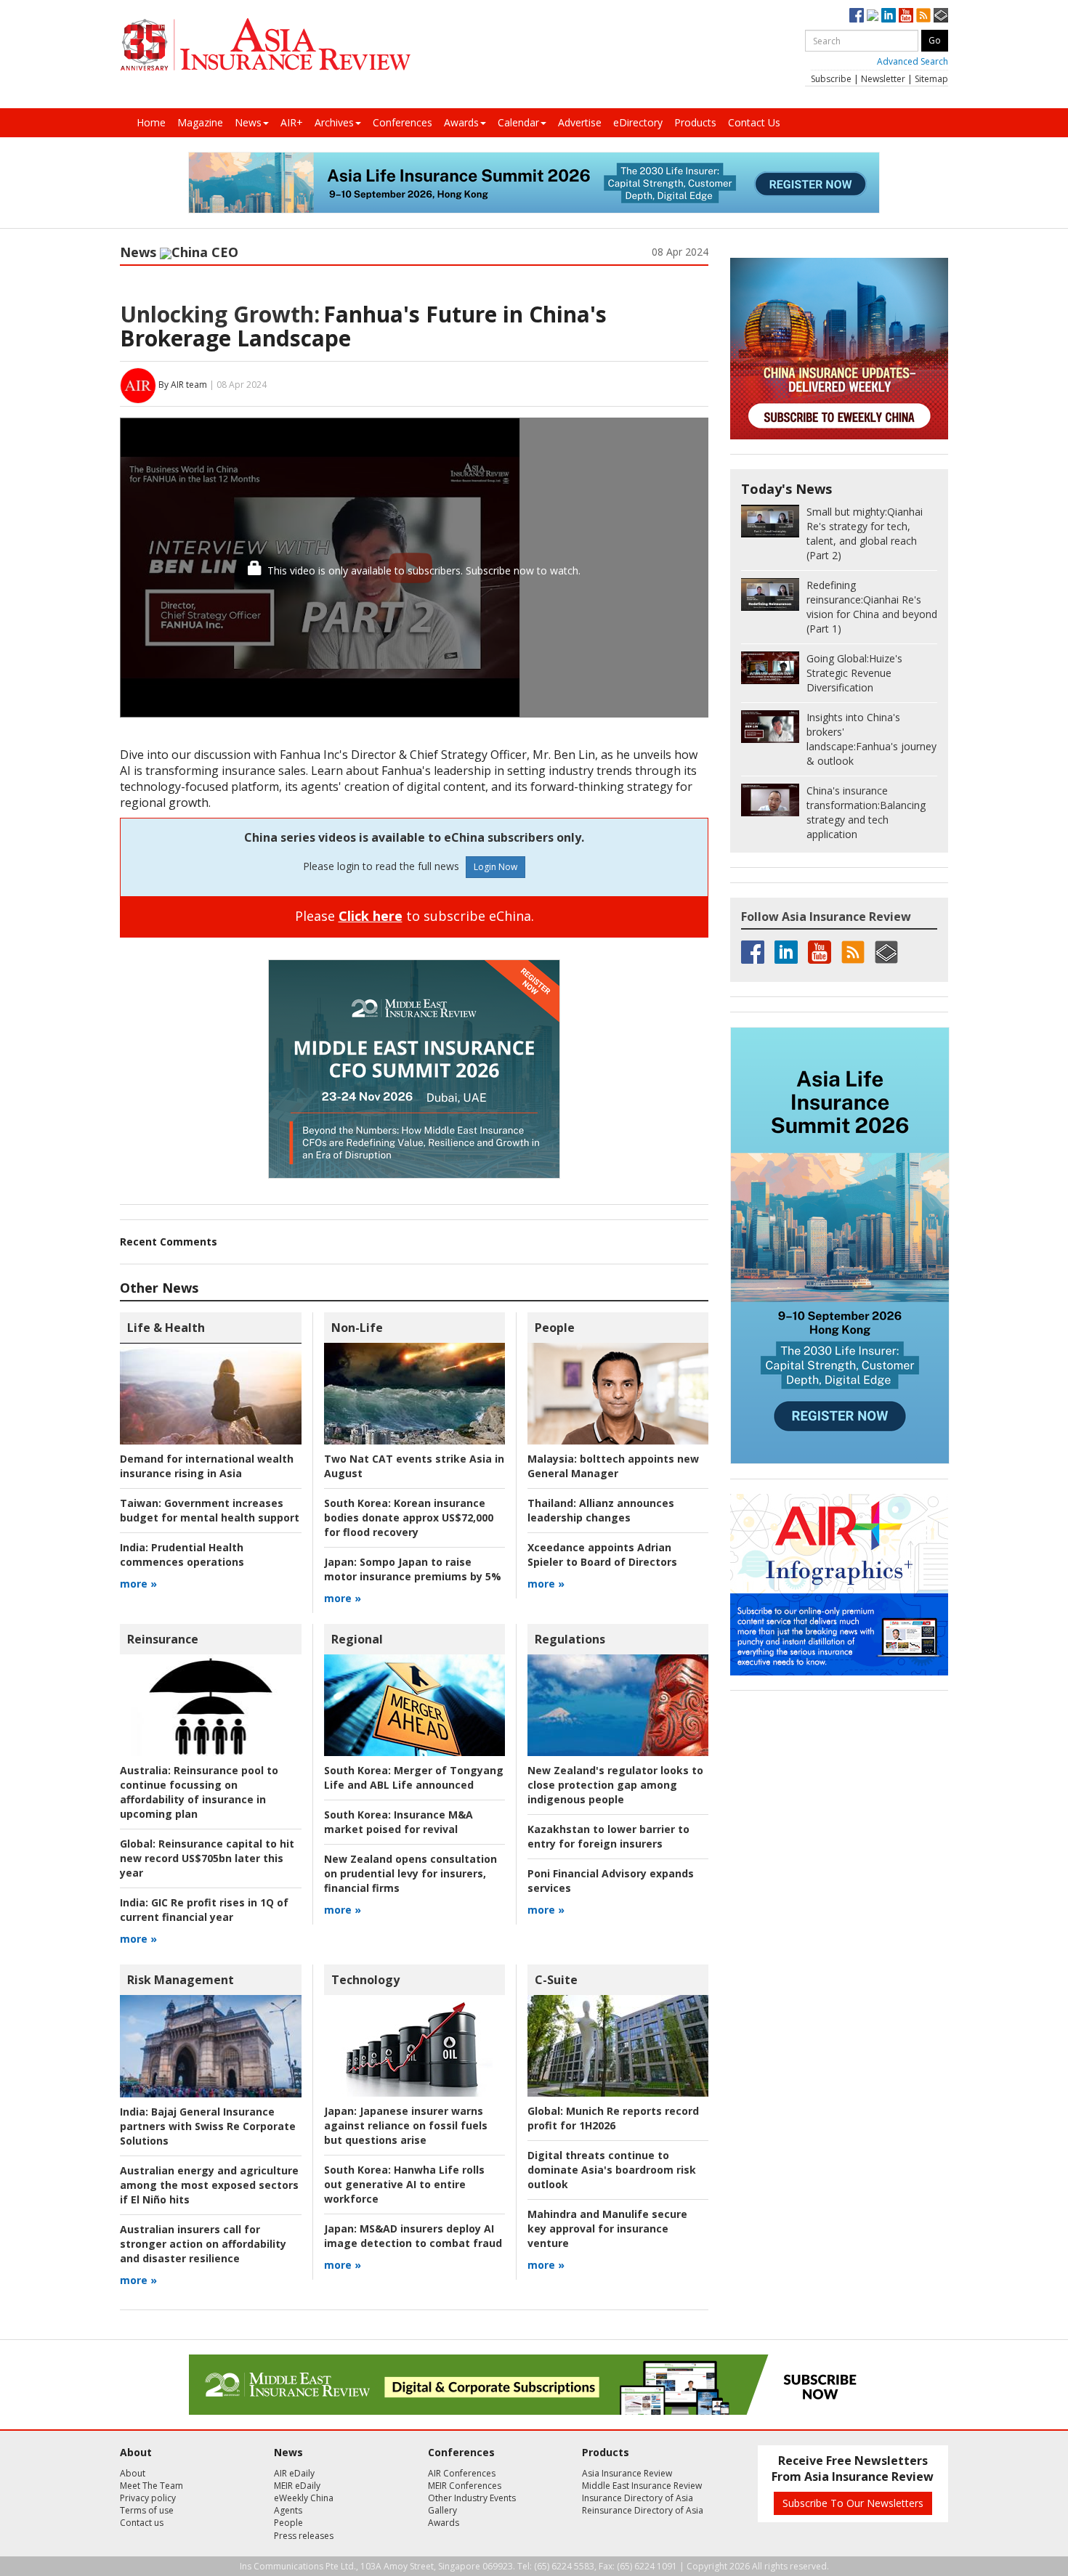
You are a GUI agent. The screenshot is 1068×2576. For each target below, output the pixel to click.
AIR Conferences (462, 2473)
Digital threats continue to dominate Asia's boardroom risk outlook (612, 2170)
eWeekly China (304, 2498)
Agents (288, 2510)
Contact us (142, 2523)
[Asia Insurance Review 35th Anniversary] (265, 45)
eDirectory (638, 122)
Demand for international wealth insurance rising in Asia (207, 1466)
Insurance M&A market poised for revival (399, 1822)
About (133, 2473)
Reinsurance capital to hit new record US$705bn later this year (207, 1858)
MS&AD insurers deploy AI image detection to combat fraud (413, 2236)
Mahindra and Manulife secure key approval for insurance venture (607, 2228)
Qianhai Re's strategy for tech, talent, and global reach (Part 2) (865, 533)
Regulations (570, 1639)
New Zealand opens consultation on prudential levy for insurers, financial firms (410, 1873)
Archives (334, 122)
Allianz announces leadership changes (601, 1510)
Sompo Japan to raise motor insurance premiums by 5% (413, 1569)
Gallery (442, 2510)
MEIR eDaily (297, 2486)
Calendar (518, 122)
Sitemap (931, 79)
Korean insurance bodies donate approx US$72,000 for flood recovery (409, 1517)
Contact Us (754, 122)
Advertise (580, 122)
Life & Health (166, 1328)
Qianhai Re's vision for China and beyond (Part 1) (872, 607)
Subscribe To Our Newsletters (853, 2503)
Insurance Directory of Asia (638, 2498)
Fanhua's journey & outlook (871, 739)
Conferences (402, 122)
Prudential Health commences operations (182, 1555)
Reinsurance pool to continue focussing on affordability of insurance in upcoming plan (199, 1792)
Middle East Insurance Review (642, 2486)
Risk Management (181, 1980)
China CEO (205, 252)
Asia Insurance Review (627, 2473)
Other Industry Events (472, 2498)
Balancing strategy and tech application (866, 812)
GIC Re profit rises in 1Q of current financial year (204, 1910)
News (248, 122)
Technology (365, 1980)
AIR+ (292, 122)
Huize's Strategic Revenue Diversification (854, 673)
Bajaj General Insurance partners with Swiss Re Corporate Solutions (208, 2126)
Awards (461, 122)
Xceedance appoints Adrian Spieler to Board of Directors (602, 1555)
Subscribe (831, 79)
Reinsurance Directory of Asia (643, 2510)
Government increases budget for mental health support (210, 1510)
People (555, 1328)
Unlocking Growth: (220, 314)
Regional (357, 1639)
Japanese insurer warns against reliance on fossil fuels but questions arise (406, 2125)
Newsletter (883, 79)
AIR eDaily (294, 2473)
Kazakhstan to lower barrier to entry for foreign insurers (608, 1836)
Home (151, 122)
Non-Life (357, 1328)
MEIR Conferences (465, 2486)
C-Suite (556, 1980)
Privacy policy (148, 2498)
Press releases (304, 2536)
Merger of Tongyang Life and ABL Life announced (414, 1777)
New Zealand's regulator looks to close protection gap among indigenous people (615, 1785)
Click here (371, 916)
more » (138, 1584)
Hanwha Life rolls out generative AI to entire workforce (404, 2184)
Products (695, 122)
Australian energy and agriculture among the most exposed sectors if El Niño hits (209, 2185)
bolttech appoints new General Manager (613, 1466)
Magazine (200, 122)
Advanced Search (913, 61)
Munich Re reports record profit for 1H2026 (613, 2118)
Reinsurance (163, 1639)
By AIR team (183, 385)
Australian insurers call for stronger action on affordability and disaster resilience (203, 2244)
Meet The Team (151, 2486)
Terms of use (147, 2510)
